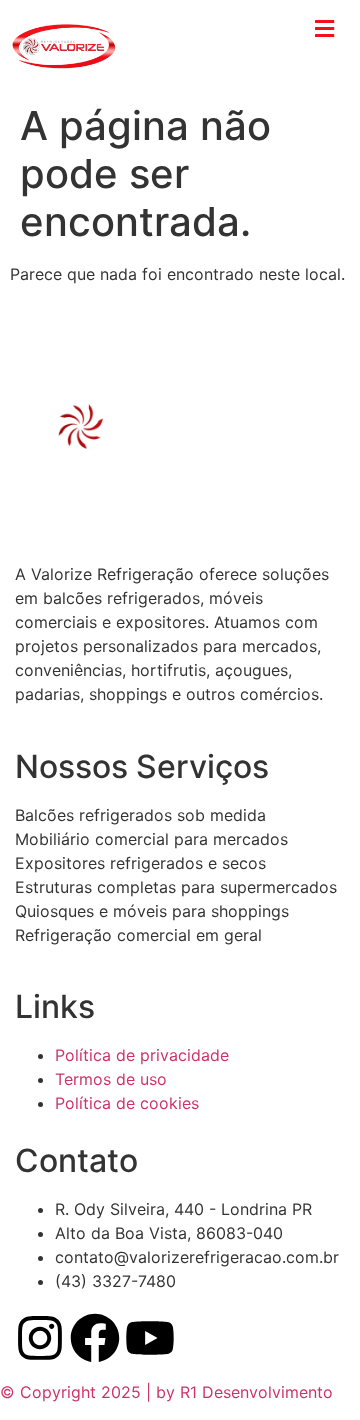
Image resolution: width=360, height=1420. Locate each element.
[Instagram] (40, 1338)
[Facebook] (95, 1338)
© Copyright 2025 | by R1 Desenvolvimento (166, 1392)
